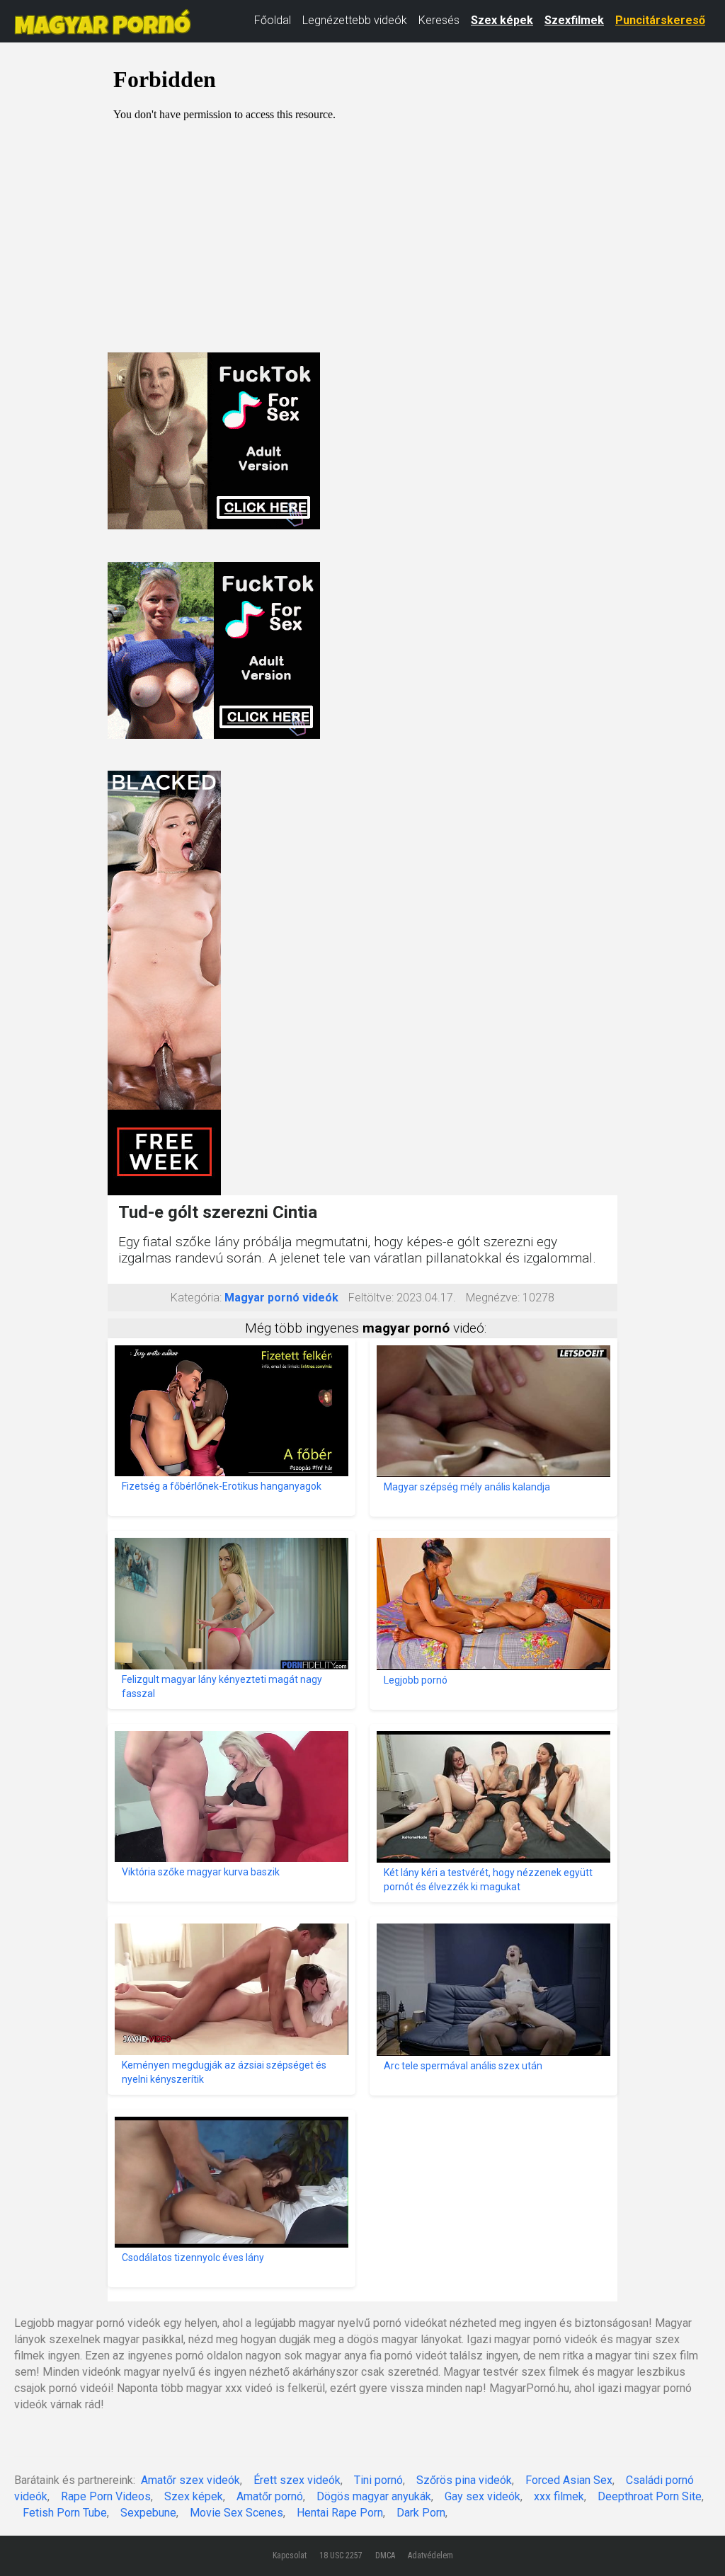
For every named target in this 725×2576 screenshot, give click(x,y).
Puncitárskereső (660, 20)
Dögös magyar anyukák (374, 2496)
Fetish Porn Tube (65, 2513)
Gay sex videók (483, 2496)
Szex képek (502, 20)
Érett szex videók (297, 2480)
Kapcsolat (290, 2555)
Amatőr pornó (270, 2496)
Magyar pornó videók (281, 1298)
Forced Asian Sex (569, 2480)
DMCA (385, 2555)
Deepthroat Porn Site (650, 2496)
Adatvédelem (430, 2555)
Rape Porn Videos (106, 2496)
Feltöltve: (371, 1298)
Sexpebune (148, 2513)
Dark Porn (421, 2513)
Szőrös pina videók (464, 2480)
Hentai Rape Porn (340, 2513)
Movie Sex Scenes (236, 2513)
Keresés (439, 20)
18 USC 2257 (341, 2555)
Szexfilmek (574, 20)
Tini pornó (378, 2480)
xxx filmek (559, 2496)
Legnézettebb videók (355, 20)
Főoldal (273, 20)
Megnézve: (493, 1298)
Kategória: (196, 1298)
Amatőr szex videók (190, 2480)
